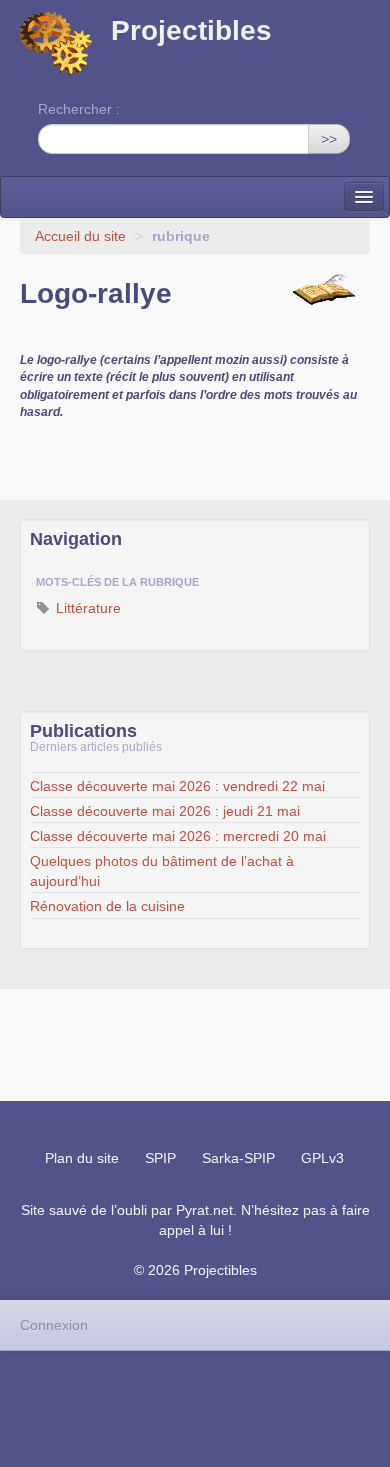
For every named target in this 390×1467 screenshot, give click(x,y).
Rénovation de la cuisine (107, 906)
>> (329, 139)
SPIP (160, 1158)
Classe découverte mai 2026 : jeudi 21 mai (165, 811)
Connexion (54, 1325)
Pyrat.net (204, 1210)
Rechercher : (79, 109)
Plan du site (82, 1158)
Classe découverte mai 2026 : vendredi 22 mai (177, 786)
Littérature (86, 608)
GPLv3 (322, 1158)
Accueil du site (80, 236)
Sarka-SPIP (238, 1158)
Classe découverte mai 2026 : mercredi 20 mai (178, 836)
